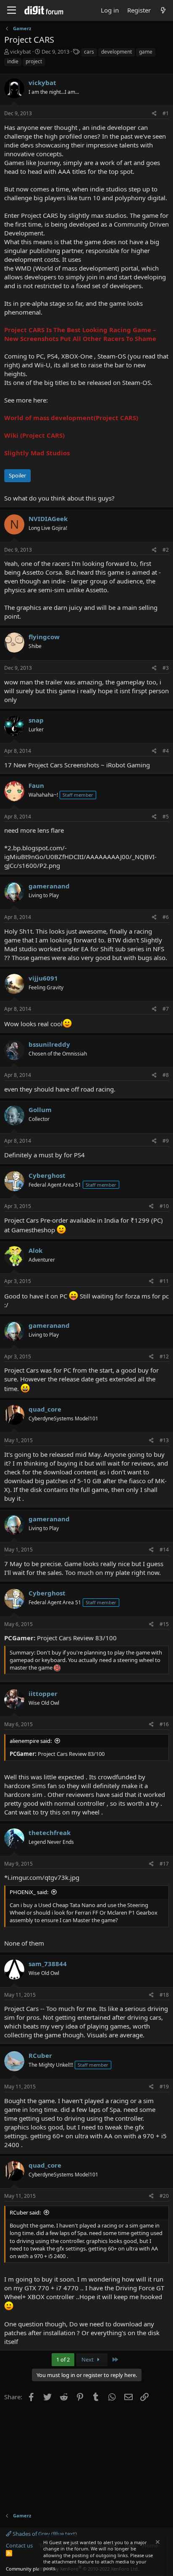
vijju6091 (43, 978)
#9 (166, 1141)
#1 (166, 113)
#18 (164, 1995)
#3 (166, 668)
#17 (164, 1864)
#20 (164, 2196)
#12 (164, 1356)
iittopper (43, 1693)
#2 (166, 550)
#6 (166, 917)
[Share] (154, 114)
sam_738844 (48, 1964)
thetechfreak (50, 1833)
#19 (164, 2087)
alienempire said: (31, 1741)
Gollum (40, 1110)
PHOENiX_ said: (29, 1892)
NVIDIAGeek (48, 519)
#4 (166, 751)
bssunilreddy (49, 1044)
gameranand (49, 886)
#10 (164, 1206)
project (34, 61)
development (117, 52)
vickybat (21, 52)
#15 (164, 1624)
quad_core (45, 1409)
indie (13, 61)
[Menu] (12, 10)
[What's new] (163, 10)
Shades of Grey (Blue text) (44, 2534)
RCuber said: (25, 2212)
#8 (166, 1075)
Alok (35, 1250)
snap (36, 720)
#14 (164, 1550)
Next (88, 2359)
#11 (164, 1281)
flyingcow (44, 637)
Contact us (19, 2545)
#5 (166, 817)
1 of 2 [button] (63, 2359)
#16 (164, 1724)
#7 (166, 1009)
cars (89, 52)
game (146, 52)
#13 (164, 1440)
